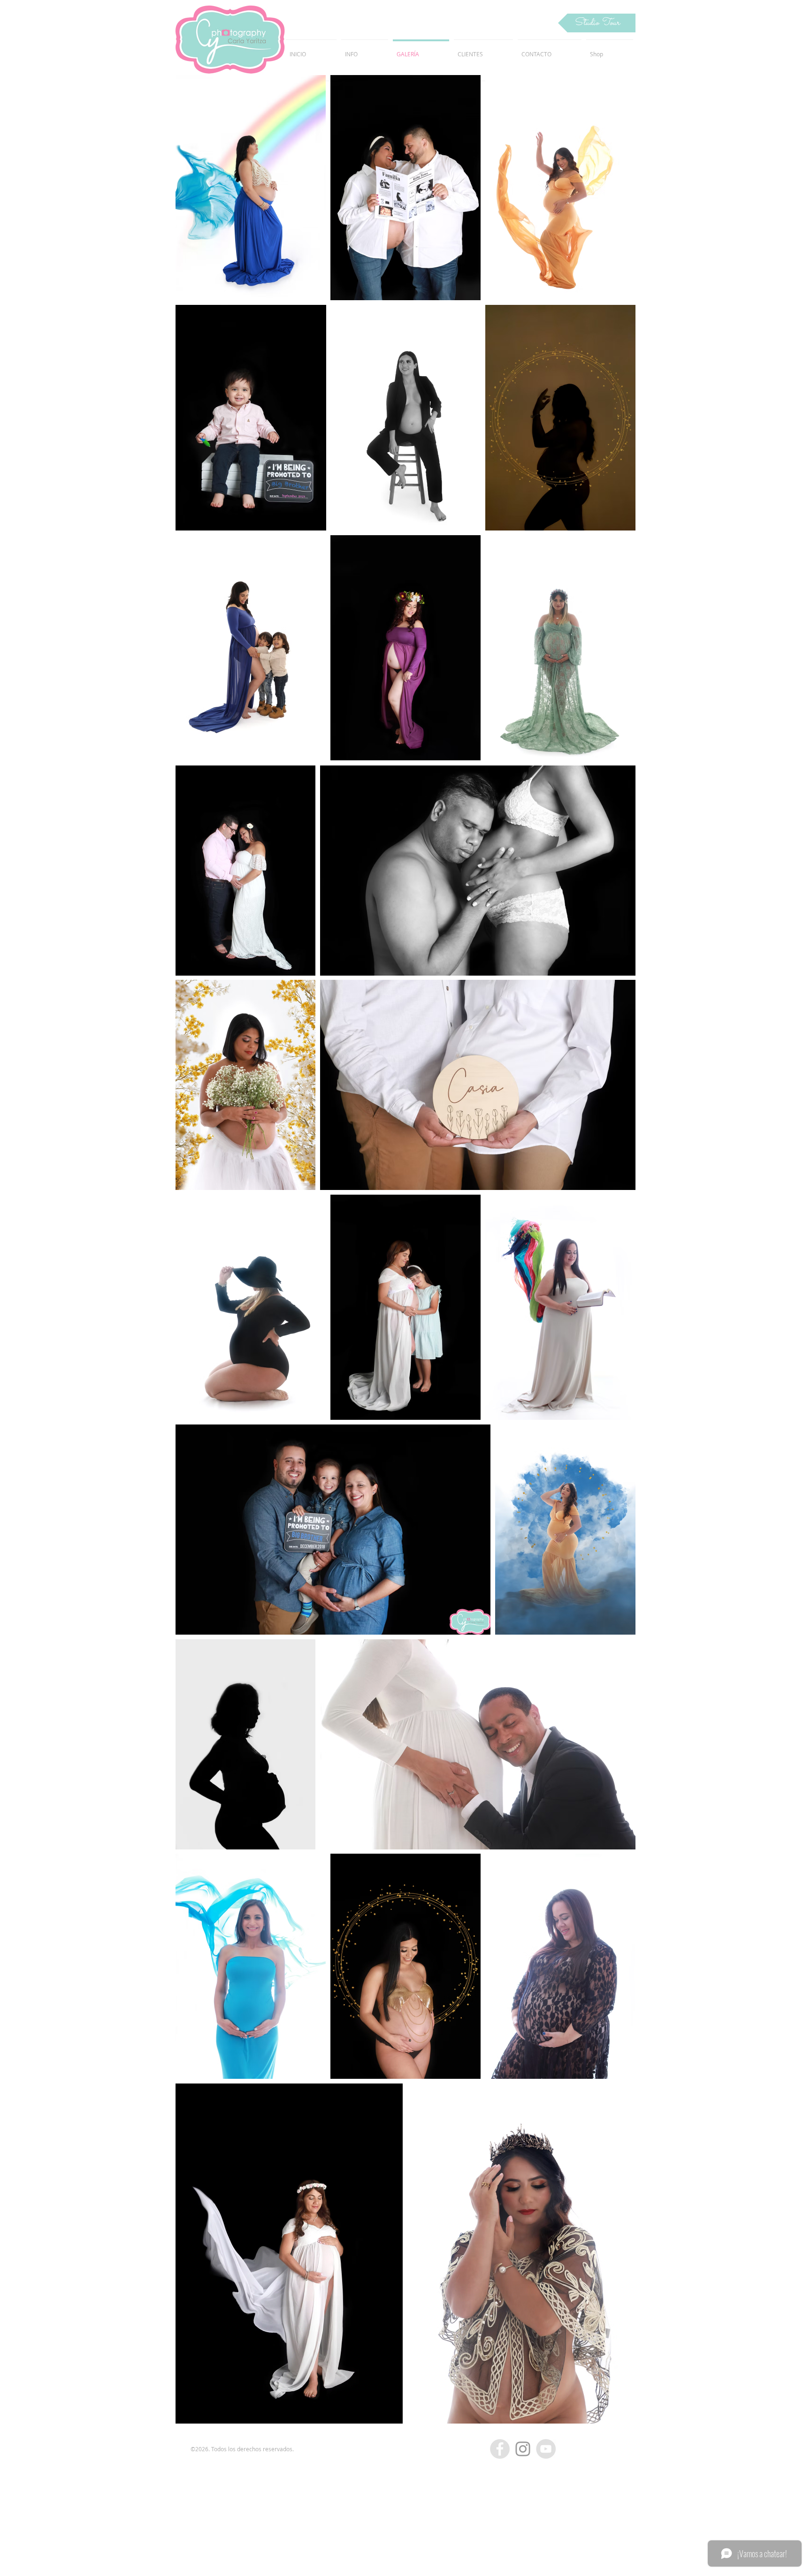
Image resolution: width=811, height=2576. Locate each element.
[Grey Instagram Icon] (523, 2449)
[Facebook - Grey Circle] (500, 2449)
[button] (597, 23)
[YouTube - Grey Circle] (546, 2449)
